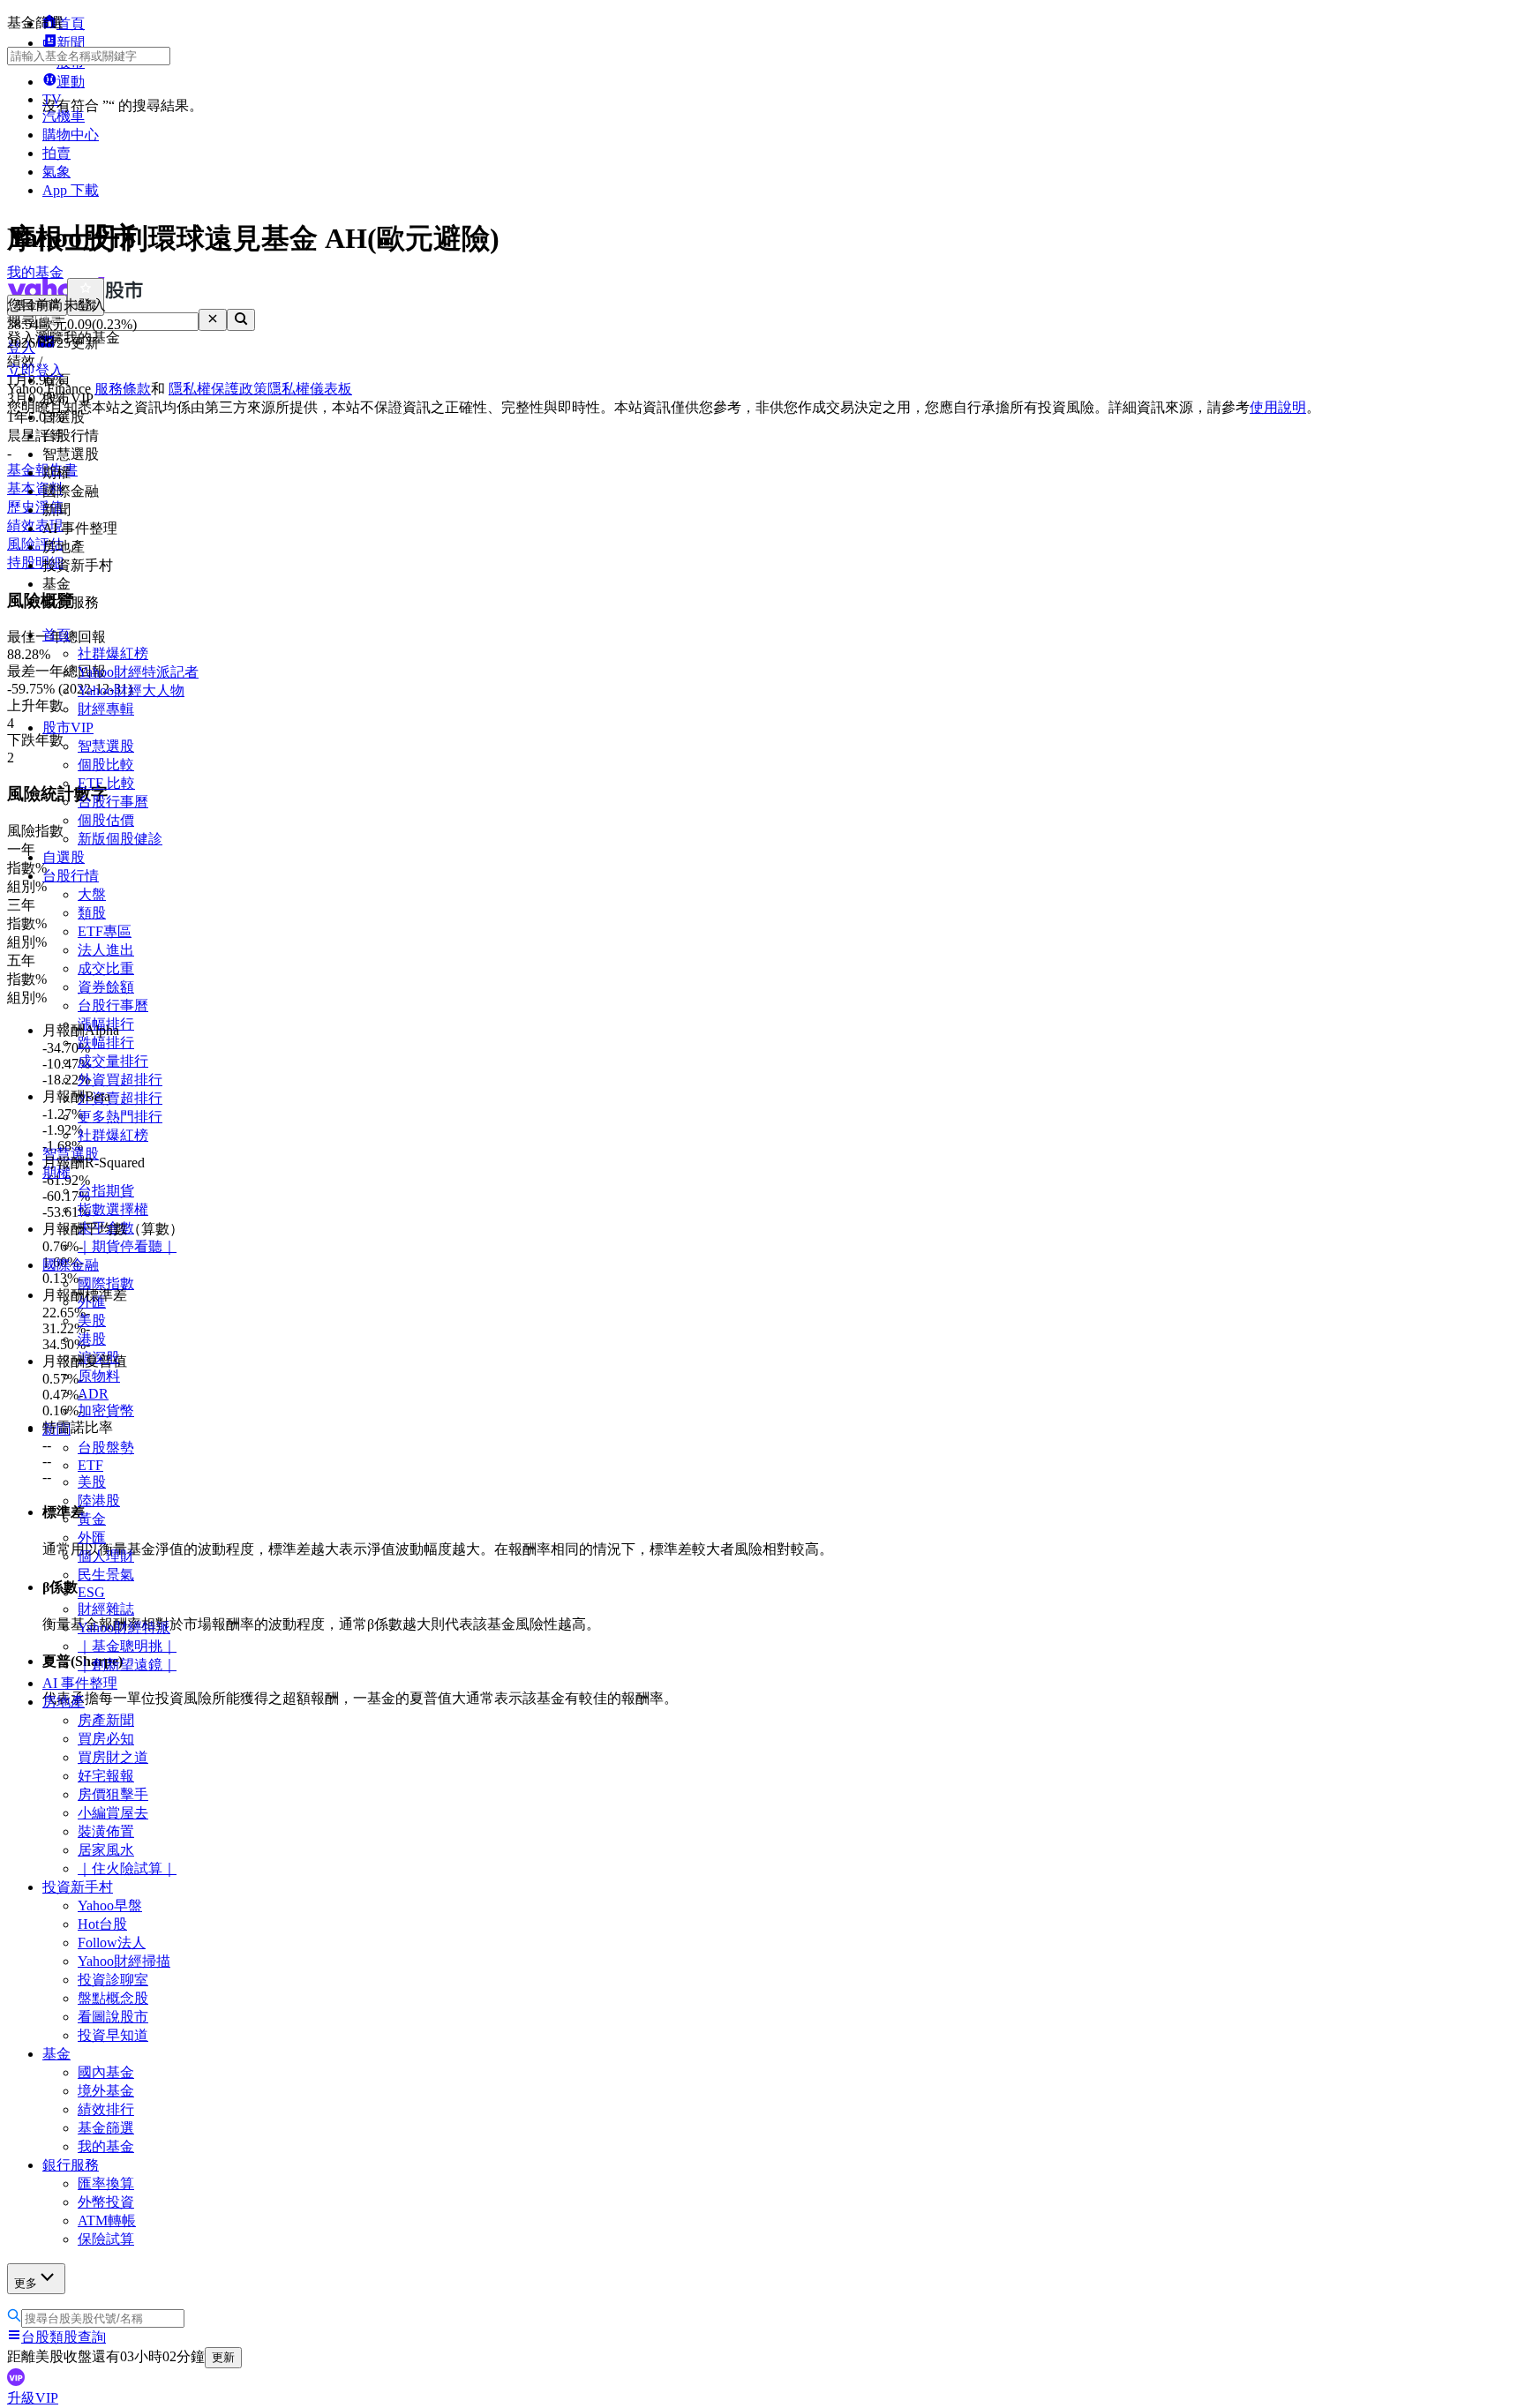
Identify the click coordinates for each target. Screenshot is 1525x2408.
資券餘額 (106, 987)
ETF (90, 1465)
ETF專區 (105, 931)
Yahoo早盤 (110, 1905)
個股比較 (106, 765)
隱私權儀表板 (310, 389)
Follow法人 (112, 1943)
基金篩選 (106, 2128)
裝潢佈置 (106, 1831)
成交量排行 (113, 1061)
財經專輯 (106, 709)
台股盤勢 (106, 1448)
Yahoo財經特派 (124, 1628)
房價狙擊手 (113, 1794)
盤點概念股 (113, 1998)
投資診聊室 (113, 1980)
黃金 (92, 1519)
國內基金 (106, 2072)
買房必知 (106, 1739)
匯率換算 (106, 2183)
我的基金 (106, 2146)
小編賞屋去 (113, 1813)
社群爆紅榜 (113, 653)
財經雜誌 (106, 1609)
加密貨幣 (106, 1410)
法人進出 (106, 950)
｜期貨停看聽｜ (127, 1246)
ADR (93, 1394)
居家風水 (106, 1850)
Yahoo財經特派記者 (138, 672)
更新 (223, 2357)
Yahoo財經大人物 (131, 690)
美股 (92, 1320)
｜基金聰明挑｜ (127, 1646)
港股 (92, 1339)
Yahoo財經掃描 (124, 1961)
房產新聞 (106, 1720)
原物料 (99, 1376)
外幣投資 (106, 2202)
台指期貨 (106, 1191)
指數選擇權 (113, 1209)
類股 (92, 913)
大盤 (92, 894)
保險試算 (106, 2239)
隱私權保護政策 (218, 389)
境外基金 (106, 2091)
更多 (26, 2283)
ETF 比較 (106, 783)
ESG (91, 1592)
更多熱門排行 (120, 1117)
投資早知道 (113, 2035)
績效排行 (106, 2109)
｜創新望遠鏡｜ (127, 1665)
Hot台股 (102, 1924)
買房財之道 (113, 1757)
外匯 (92, 1538)
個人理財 (106, 1556)
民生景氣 (106, 1575)
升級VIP (33, 2398)
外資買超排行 (120, 1080)
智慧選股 (106, 746)
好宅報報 (106, 1776)
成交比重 (106, 968)
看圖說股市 (113, 2017)
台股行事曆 (113, 802)
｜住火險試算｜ (127, 1868)
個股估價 (106, 820)
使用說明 (1278, 407)
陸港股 (99, 1500)
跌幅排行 (106, 1043)
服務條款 (123, 389)
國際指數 (106, 1283)
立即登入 (35, 370)
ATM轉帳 (107, 2220)
